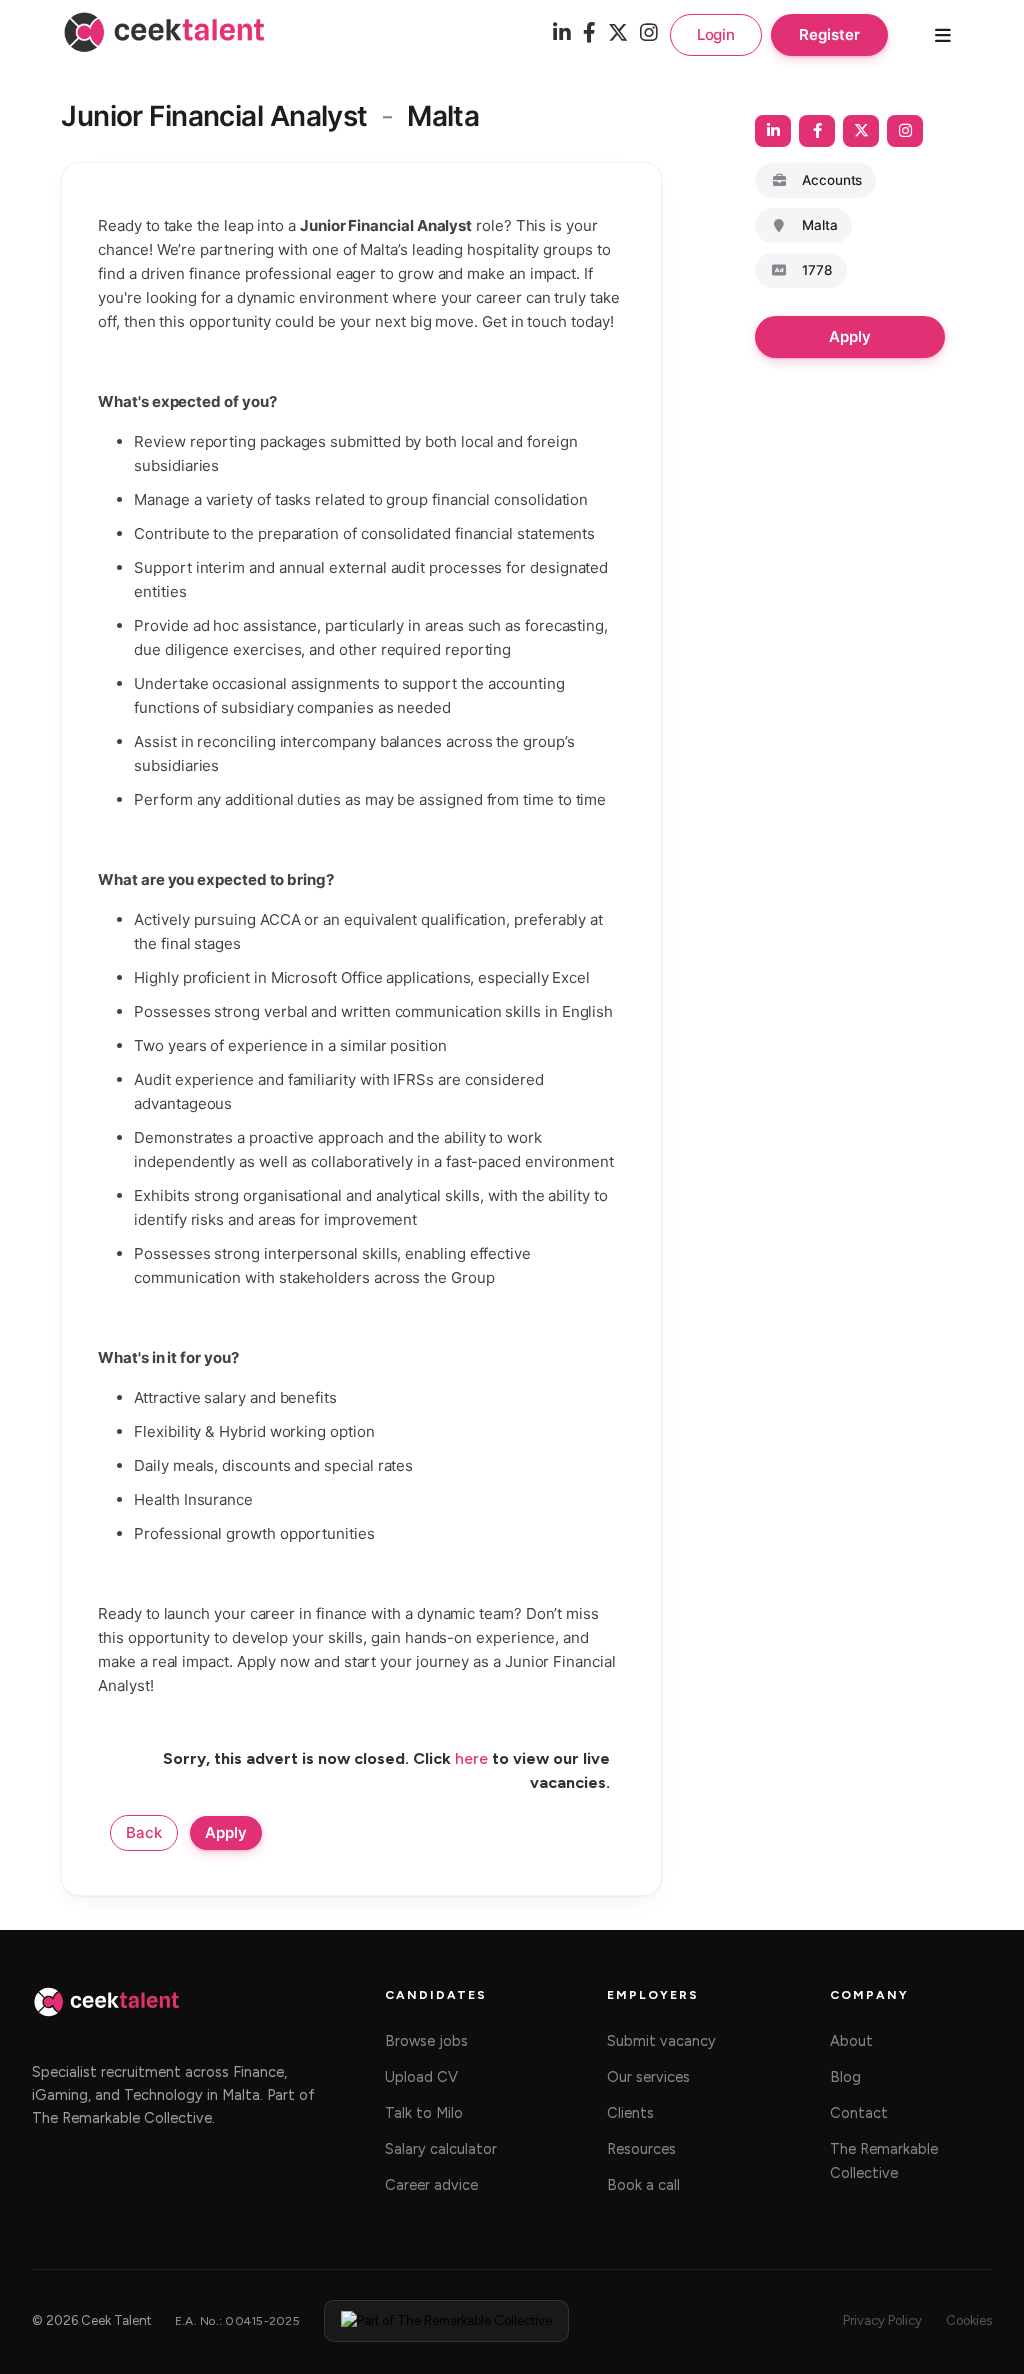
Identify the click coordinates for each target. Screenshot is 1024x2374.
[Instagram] (649, 34)
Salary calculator (441, 2149)
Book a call (643, 2185)
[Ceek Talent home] (106, 2012)
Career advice (431, 2185)
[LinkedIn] (562, 34)
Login (716, 34)
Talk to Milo (424, 2113)
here (471, 1758)
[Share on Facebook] (817, 131)
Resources (641, 2149)
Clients (630, 2113)
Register (829, 34)
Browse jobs (426, 2041)
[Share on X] (861, 131)
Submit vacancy (661, 2041)
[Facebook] (589, 34)
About (851, 2041)
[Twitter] (618, 34)
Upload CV (421, 2077)
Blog (845, 2077)
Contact (859, 2113)
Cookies (969, 2320)
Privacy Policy (882, 2320)
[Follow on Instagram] (905, 131)
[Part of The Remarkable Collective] (446, 2321)
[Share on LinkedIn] (773, 131)
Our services (648, 2077)
